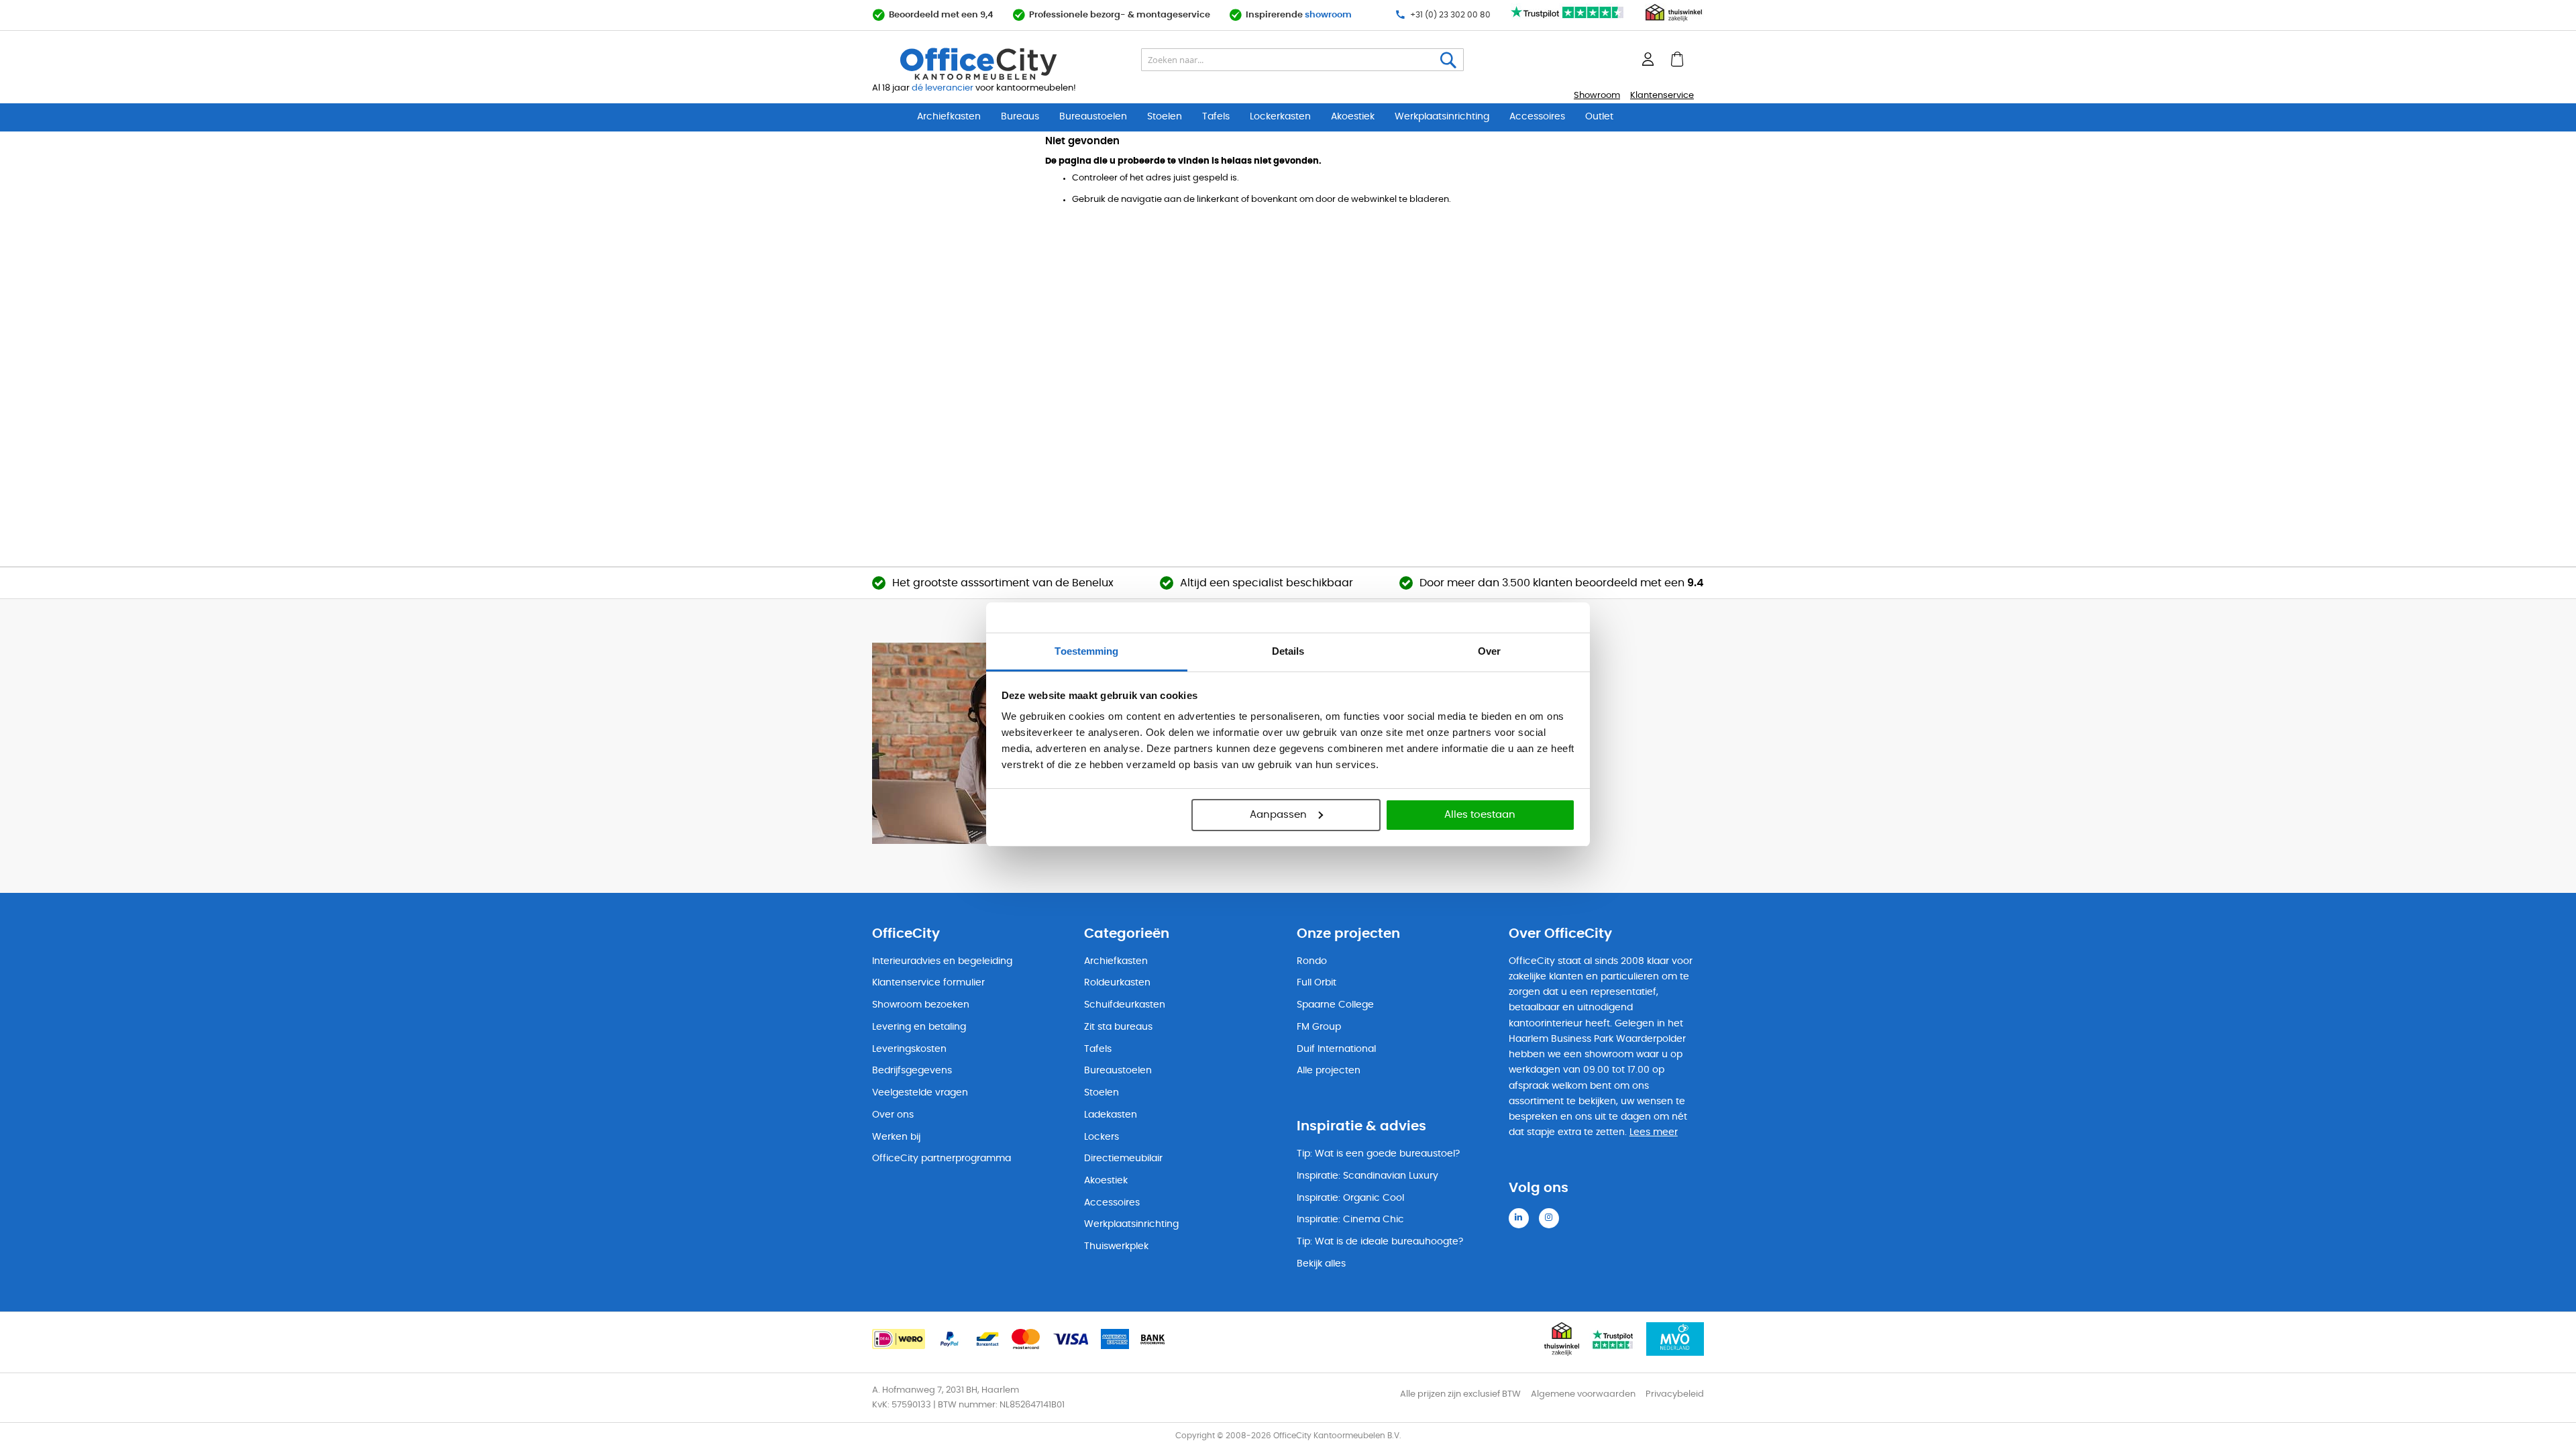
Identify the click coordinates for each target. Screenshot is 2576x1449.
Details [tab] (1288, 651)
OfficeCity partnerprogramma (942, 1159)
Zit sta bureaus (1118, 1027)
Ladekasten (1111, 1115)
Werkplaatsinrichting (1442, 117)
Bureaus (1020, 117)
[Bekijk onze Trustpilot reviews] (1568, 19)
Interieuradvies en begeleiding (942, 961)
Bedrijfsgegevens (912, 1071)
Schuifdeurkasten (1125, 1005)
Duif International (1336, 1049)
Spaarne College (1335, 1005)
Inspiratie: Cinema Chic (1350, 1220)
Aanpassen (1278, 815)
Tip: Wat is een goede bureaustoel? (1378, 1154)
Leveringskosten (909, 1049)
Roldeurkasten (1117, 983)
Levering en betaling (919, 1027)
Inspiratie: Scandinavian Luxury (1367, 1176)
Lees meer (1654, 1132)
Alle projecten (1329, 1071)
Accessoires (1537, 117)
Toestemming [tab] (1086, 651)
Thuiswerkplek (1116, 1246)
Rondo (1312, 961)
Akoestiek (1353, 117)
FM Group (1319, 1027)
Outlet (1599, 117)
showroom (1328, 15)
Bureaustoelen (1093, 117)
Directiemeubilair (1123, 1159)
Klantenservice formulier (928, 983)
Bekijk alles (1321, 1264)
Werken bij (896, 1137)
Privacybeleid (1675, 1394)
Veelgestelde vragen (920, 1093)
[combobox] (1302, 60)
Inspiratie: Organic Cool (1350, 1198)
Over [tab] (1489, 651)
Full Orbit (1317, 983)
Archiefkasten (949, 117)
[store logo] (1010, 64)
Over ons (893, 1115)
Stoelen (1165, 117)
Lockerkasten (1280, 117)
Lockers (1102, 1137)
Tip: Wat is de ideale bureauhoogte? (1380, 1242)
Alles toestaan (1480, 815)
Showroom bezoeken (921, 1005)
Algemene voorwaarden (1583, 1394)
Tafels (1216, 117)
